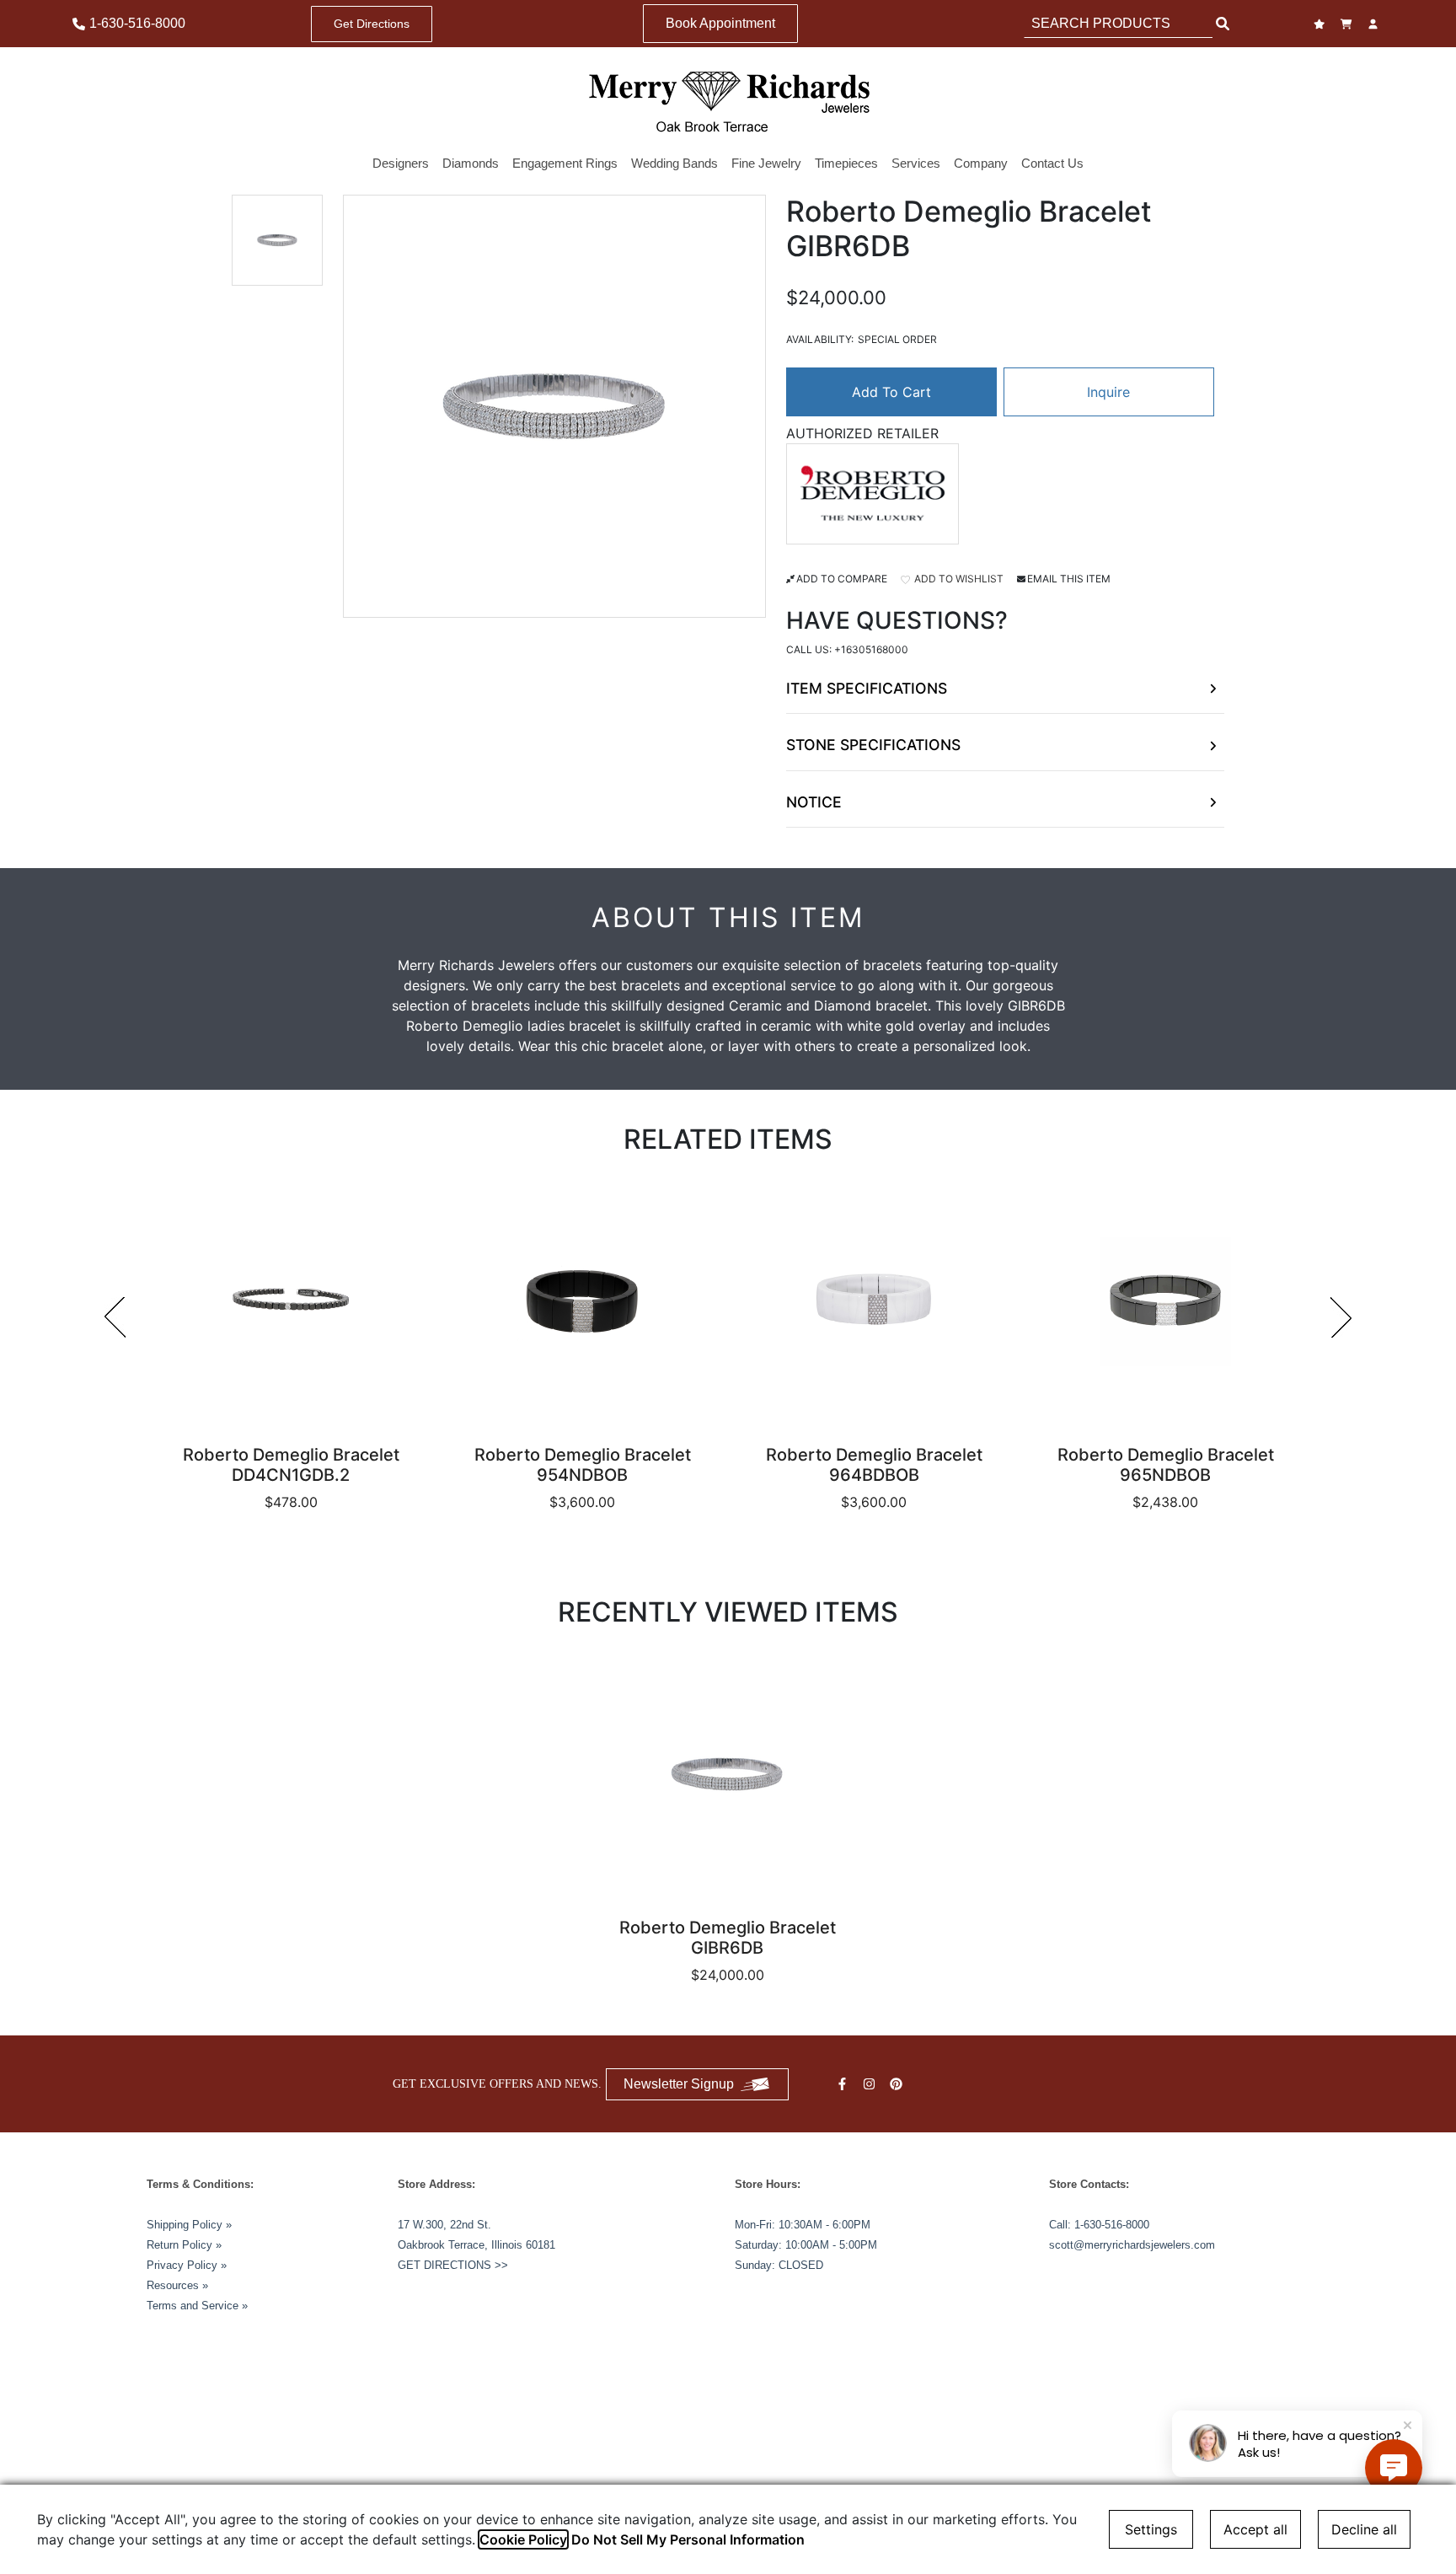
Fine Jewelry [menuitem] (766, 163)
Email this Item (1069, 579)
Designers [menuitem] (401, 163)
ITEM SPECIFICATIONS (867, 688)
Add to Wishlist (958, 579)
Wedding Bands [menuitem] (674, 163)
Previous (115, 1317)
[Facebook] (844, 2084)
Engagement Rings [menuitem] (565, 163)
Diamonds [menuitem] (471, 163)
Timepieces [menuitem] (846, 163)
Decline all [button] (1364, 2529)
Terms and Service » (197, 2306)
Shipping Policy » (189, 2225)
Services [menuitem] (916, 163)
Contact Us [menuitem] (1052, 163)
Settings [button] (1151, 2529)
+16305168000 (871, 649)
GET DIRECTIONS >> (453, 2265)
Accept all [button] (1255, 2529)
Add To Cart (891, 392)
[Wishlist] (1321, 24)
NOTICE (814, 802)
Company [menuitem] (981, 163)
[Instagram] (871, 2084)
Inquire (1108, 392)
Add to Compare (842, 579)
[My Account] (1375, 24)
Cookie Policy (523, 2539)
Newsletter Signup (679, 2084)
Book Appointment (720, 23)
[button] (277, 240)
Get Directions (372, 24)
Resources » (177, 2285)
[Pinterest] (898, 2084)
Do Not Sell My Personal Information (688, 2539)
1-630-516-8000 (1112, 2225)
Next (1341, 1317)
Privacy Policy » (187, 2265)
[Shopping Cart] (1348, 24)
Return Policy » (184, 2245)
